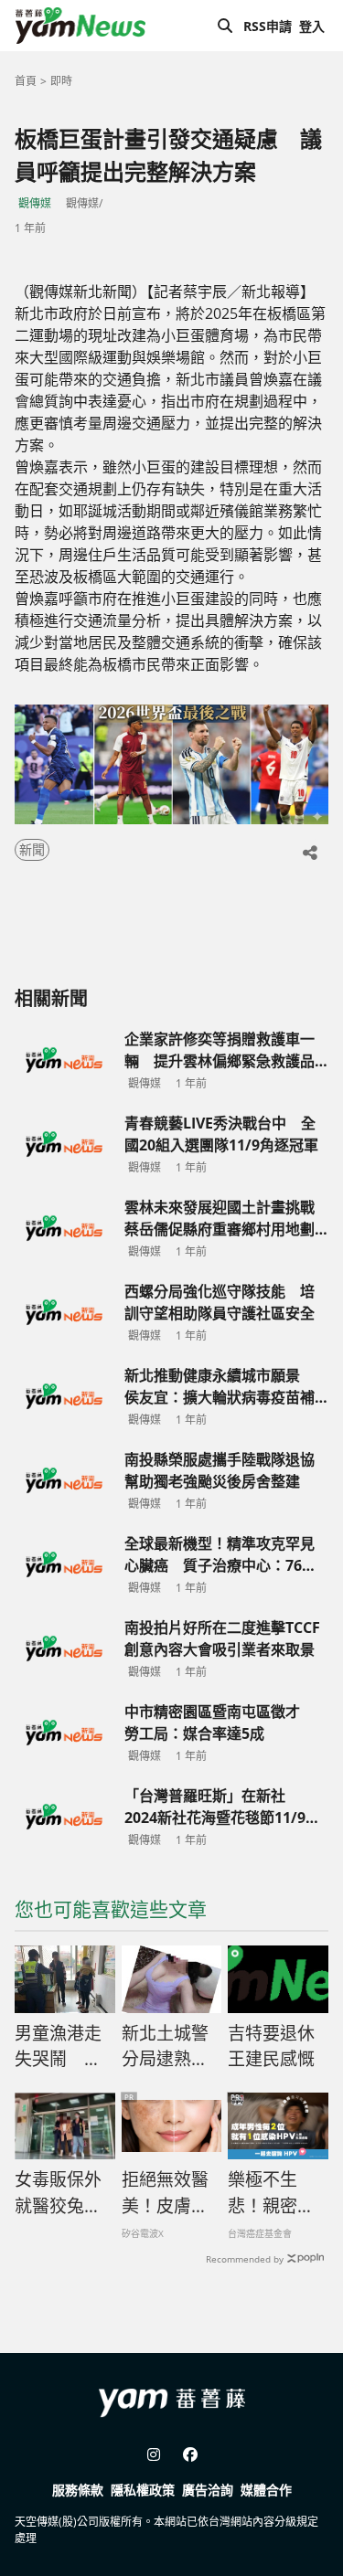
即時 (61, 81)
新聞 (32, 849)
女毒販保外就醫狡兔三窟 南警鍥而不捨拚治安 (60, 2193)
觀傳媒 (35, 203)
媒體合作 (266, 2490)
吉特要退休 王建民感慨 (271, 2046)
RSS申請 (268, 26)
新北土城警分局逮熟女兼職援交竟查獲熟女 (165, 2047)
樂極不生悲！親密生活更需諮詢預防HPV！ (271, 2193)
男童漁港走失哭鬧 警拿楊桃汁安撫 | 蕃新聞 (59, 2047)
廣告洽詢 (208, 2490)
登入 (312, 26)
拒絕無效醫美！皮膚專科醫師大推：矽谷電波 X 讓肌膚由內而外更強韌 (166, 2193)
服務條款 (78, 2490)
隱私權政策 (143, 2490)
